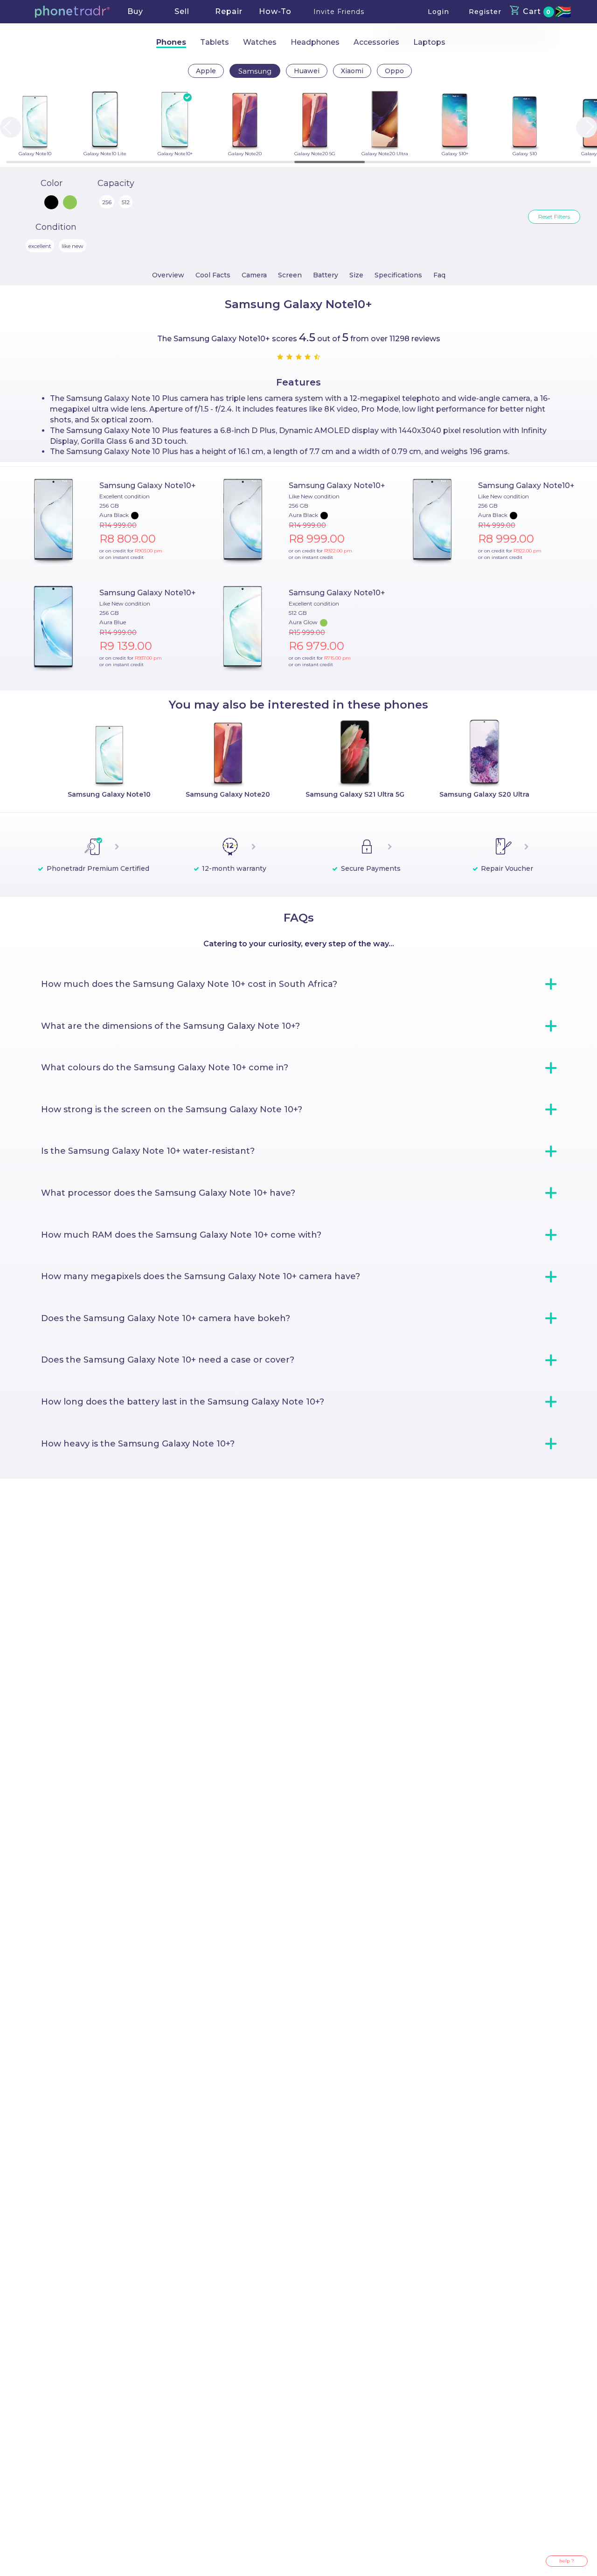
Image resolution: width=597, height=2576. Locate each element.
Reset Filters (554, 217)
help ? (567, 2561)
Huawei (307, 71)
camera (254, 275)
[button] (72, 12)
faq (439, 275)
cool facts (213, 275)
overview (168, 275)
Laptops (429, 42)
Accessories (376, 42)
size (356, 275)
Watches (260, 42)
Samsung (255, 71)
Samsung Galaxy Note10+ (148, 486)
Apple (206, 71)
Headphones (315, 42)
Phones (171, 42)
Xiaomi (352, 71)
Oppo (394, 71)
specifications (398, 275)
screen (290, 275)
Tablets (215, 42)
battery (326, 275)
